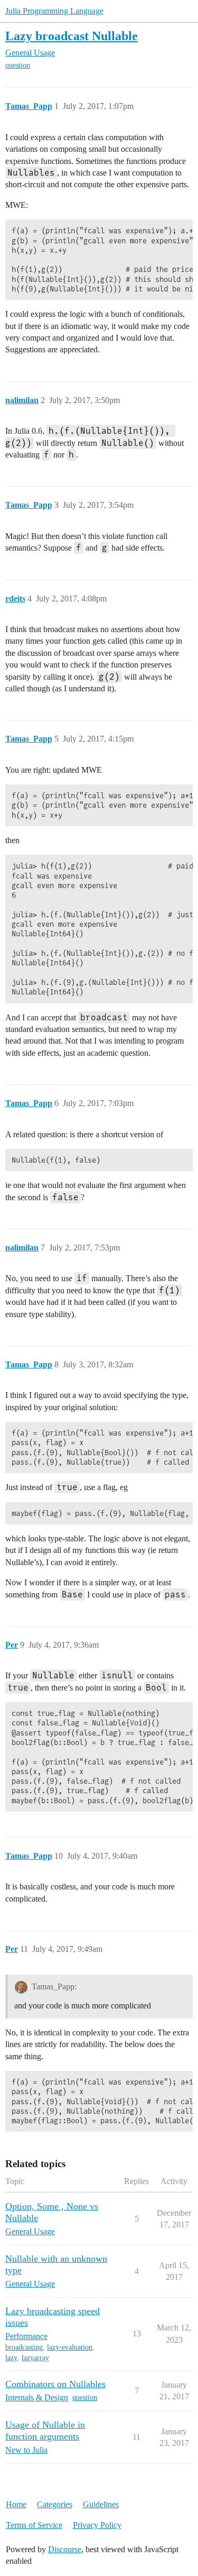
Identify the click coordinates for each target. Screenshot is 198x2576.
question (18, 65)
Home (16, 2504)
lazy (11, 2358)
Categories (55, 2504)
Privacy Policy (97, 2525)
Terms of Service (34, 2525)
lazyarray (35, 2358)
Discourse (65, 2549)
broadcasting (24, 2347)
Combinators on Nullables (55, 2384)
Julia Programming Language (54, 11)
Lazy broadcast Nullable (72, 36)
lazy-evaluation (70, 2347)
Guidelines (101, 2504)
